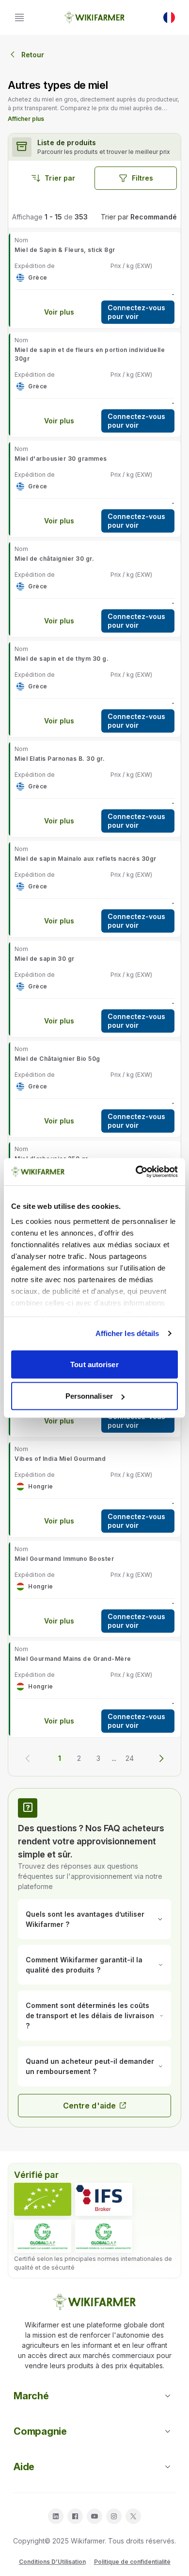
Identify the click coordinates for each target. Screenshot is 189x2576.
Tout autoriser (94, 1364)
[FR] (169, 17)
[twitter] (133, 2516)
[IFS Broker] (104, 2199)
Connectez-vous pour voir (136, 312)
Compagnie (40, 2431)
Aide (24, 2467)
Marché (31, 2396)
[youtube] (94, 2516)
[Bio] (43, 2199)
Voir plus (59, 312)
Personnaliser (89, 1396)
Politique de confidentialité (132, 2562)
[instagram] (114, 2516)
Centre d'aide (89, 2106)
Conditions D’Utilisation (52, 2562)
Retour (33, 55)
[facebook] (75, 2516)
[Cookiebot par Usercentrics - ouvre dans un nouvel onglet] (136, 1172)
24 (130, 1758)
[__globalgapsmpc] (43, 2236)
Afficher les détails (127, 1333)
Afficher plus (26, 119)
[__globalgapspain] (104, 2236)
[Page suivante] (161, 1758)
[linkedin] (56, 2516)
